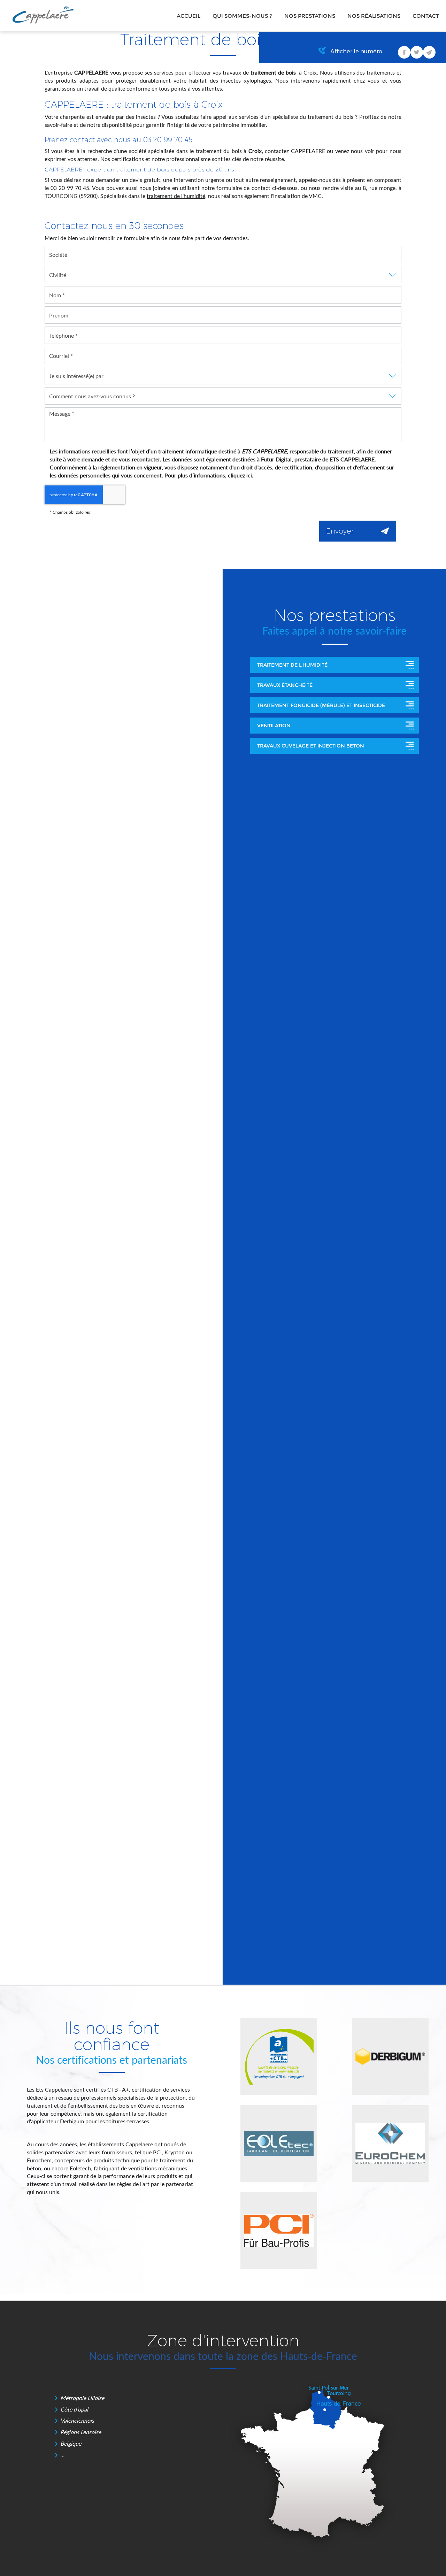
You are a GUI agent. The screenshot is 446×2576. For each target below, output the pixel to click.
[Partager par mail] (429, 52)
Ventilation (274, 726)
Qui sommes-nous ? (242, 16)
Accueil (189, 16)
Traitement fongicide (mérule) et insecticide (321, 705)
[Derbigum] (390, 2056)
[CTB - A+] (279, 2056)
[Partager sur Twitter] (417, 52)
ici (249, 475)
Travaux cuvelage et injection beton (311, 746)
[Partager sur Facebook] (404, 52)
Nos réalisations (374, 16)
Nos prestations (310, 16)
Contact (426, 16)
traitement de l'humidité (176, 196)
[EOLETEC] (279, 2144)
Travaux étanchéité (285, 685)
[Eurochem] (390, 2144)
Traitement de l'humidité (292, 665)
